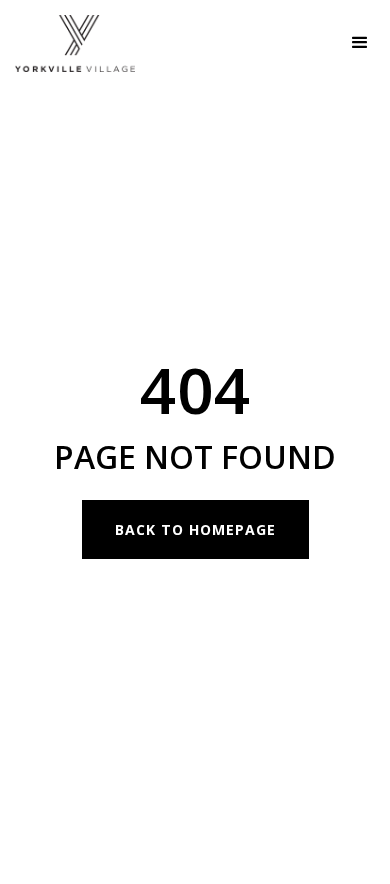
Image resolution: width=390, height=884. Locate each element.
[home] (67, 43)
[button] (360, 43)
